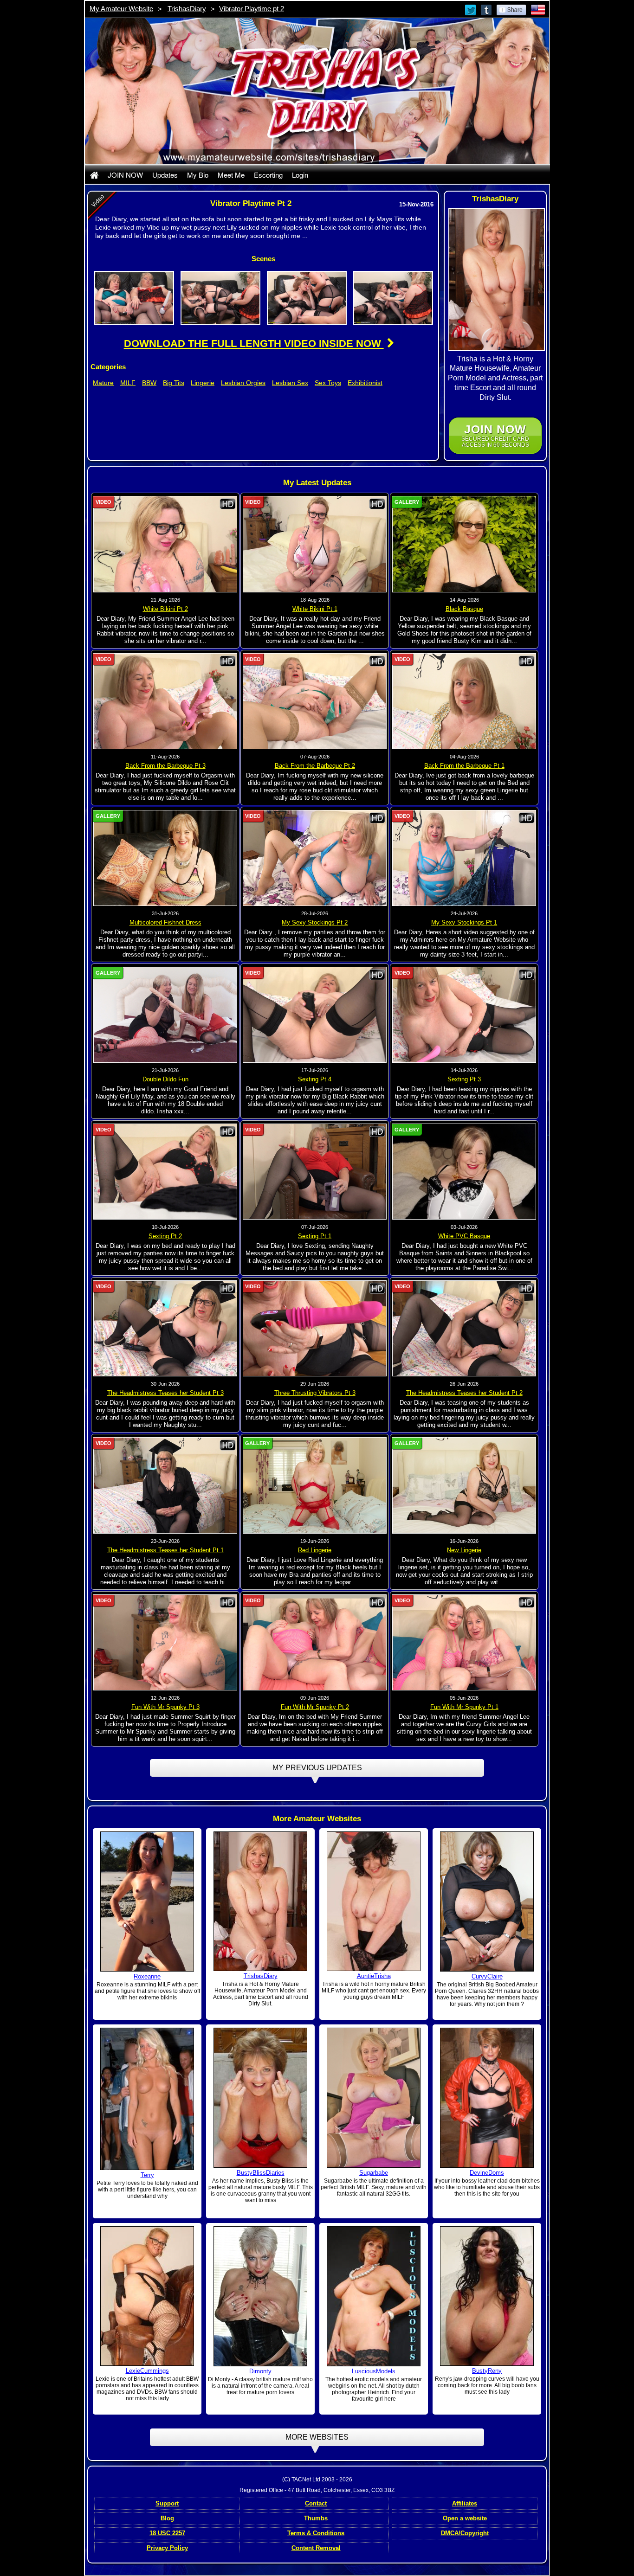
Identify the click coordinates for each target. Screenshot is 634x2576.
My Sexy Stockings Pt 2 (315, 922)
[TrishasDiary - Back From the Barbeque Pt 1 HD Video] (464, 700)
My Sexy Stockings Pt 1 (464, 922)
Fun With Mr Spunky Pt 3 (165, 1707)
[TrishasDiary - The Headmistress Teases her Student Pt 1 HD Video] (165, 1485)
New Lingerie (464, 1550)
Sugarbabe (374, 2173)
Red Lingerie (315, 1550)
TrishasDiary (187, 9)
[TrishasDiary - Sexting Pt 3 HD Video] (464, 1015)
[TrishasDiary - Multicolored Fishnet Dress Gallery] (165, 858)
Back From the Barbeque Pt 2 (315, 766)
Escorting (268, 175)
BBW (149, 383)
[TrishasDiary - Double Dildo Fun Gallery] (165, 1015)
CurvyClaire (487, 1976)
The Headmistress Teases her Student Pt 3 (165, 1393)
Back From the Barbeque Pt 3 (165, 766)
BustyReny (487, 2371)
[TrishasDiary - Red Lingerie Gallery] (315, 1485)
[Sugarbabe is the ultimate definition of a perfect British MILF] (374, 2097)
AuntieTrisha (374, 1976)
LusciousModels (374, 2371)
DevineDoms (487, 2173)
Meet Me (231, 175)
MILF (128, 383)
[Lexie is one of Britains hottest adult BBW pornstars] (147, 2295)
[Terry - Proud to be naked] (147, 2098)
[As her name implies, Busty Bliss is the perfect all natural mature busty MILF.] (260, 2097)
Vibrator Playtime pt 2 (252, 9)
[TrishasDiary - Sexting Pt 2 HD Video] (165, 1171)
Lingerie (203, 383)
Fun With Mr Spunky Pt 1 (464, 1707)
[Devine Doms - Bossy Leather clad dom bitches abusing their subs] (487, 2097)
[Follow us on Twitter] (471, 9)
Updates (165, 175)
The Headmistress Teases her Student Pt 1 (165, 1550)
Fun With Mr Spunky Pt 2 (315, 1707)
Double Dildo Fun (165, 1079)
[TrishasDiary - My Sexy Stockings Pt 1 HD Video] (464, 858)
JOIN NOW (125, 175)
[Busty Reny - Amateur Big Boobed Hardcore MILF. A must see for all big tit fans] (487, 2295)
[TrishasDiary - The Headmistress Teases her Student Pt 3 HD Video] (165, 1328)
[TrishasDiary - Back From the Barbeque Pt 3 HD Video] (165, 700)
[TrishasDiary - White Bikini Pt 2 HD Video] (165, 544)
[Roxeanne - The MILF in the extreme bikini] (147, 1901)
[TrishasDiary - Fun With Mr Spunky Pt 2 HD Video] (315, 1642)
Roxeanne (147, 1976)
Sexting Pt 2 (165, 1236)
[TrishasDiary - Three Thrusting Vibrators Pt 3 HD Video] (315, 1328)
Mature (103, 383)
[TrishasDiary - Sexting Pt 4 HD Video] (315, 1015)
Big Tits (174, 383)
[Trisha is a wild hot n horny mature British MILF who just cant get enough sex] (374, 1901)
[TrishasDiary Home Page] (94, 175)
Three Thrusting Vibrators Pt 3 (315, 1393)
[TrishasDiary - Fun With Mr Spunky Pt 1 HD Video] (464, 1642)
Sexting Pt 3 (464, 1079)
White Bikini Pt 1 (315, 609)
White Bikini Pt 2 (165, 609)
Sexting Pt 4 (315, 1079)
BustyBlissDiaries (261, 2173)
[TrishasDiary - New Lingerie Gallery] (464, 1485)
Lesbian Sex (290, 383)
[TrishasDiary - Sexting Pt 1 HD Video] (315, 1171)
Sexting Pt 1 (315, 1236)
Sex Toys (328, 383)
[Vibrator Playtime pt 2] (134, 297)
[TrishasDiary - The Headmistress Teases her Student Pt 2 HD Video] (464, 1328)
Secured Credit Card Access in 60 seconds (495, 435)
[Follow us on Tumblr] (487, 9)
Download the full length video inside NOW (254, 344)
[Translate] (538, 9)
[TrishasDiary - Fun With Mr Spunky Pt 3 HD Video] (165, 1642)
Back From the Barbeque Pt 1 (464, 766)
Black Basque (464, 609)
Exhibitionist (365, 383)
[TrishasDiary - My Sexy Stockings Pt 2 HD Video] (315, 858)
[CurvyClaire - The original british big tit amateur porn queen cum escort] (487, 1901)
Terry (147, 2175)
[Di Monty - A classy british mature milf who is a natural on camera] (260, 2296)
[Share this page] (511, 9)
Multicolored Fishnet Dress (165, 922)
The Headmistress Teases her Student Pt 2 (464, 1393)
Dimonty (260, 2371)
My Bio (198, 175)
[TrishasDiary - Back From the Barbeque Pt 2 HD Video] (315, 700)
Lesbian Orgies (243, 383)
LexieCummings (147, 2371)
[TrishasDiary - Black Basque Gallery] (464, 544)
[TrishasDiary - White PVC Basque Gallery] (464, 1171)
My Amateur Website (121, 9)
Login (300, 175)
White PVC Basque (464, 1236)
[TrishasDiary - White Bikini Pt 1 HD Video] (315, 544)
